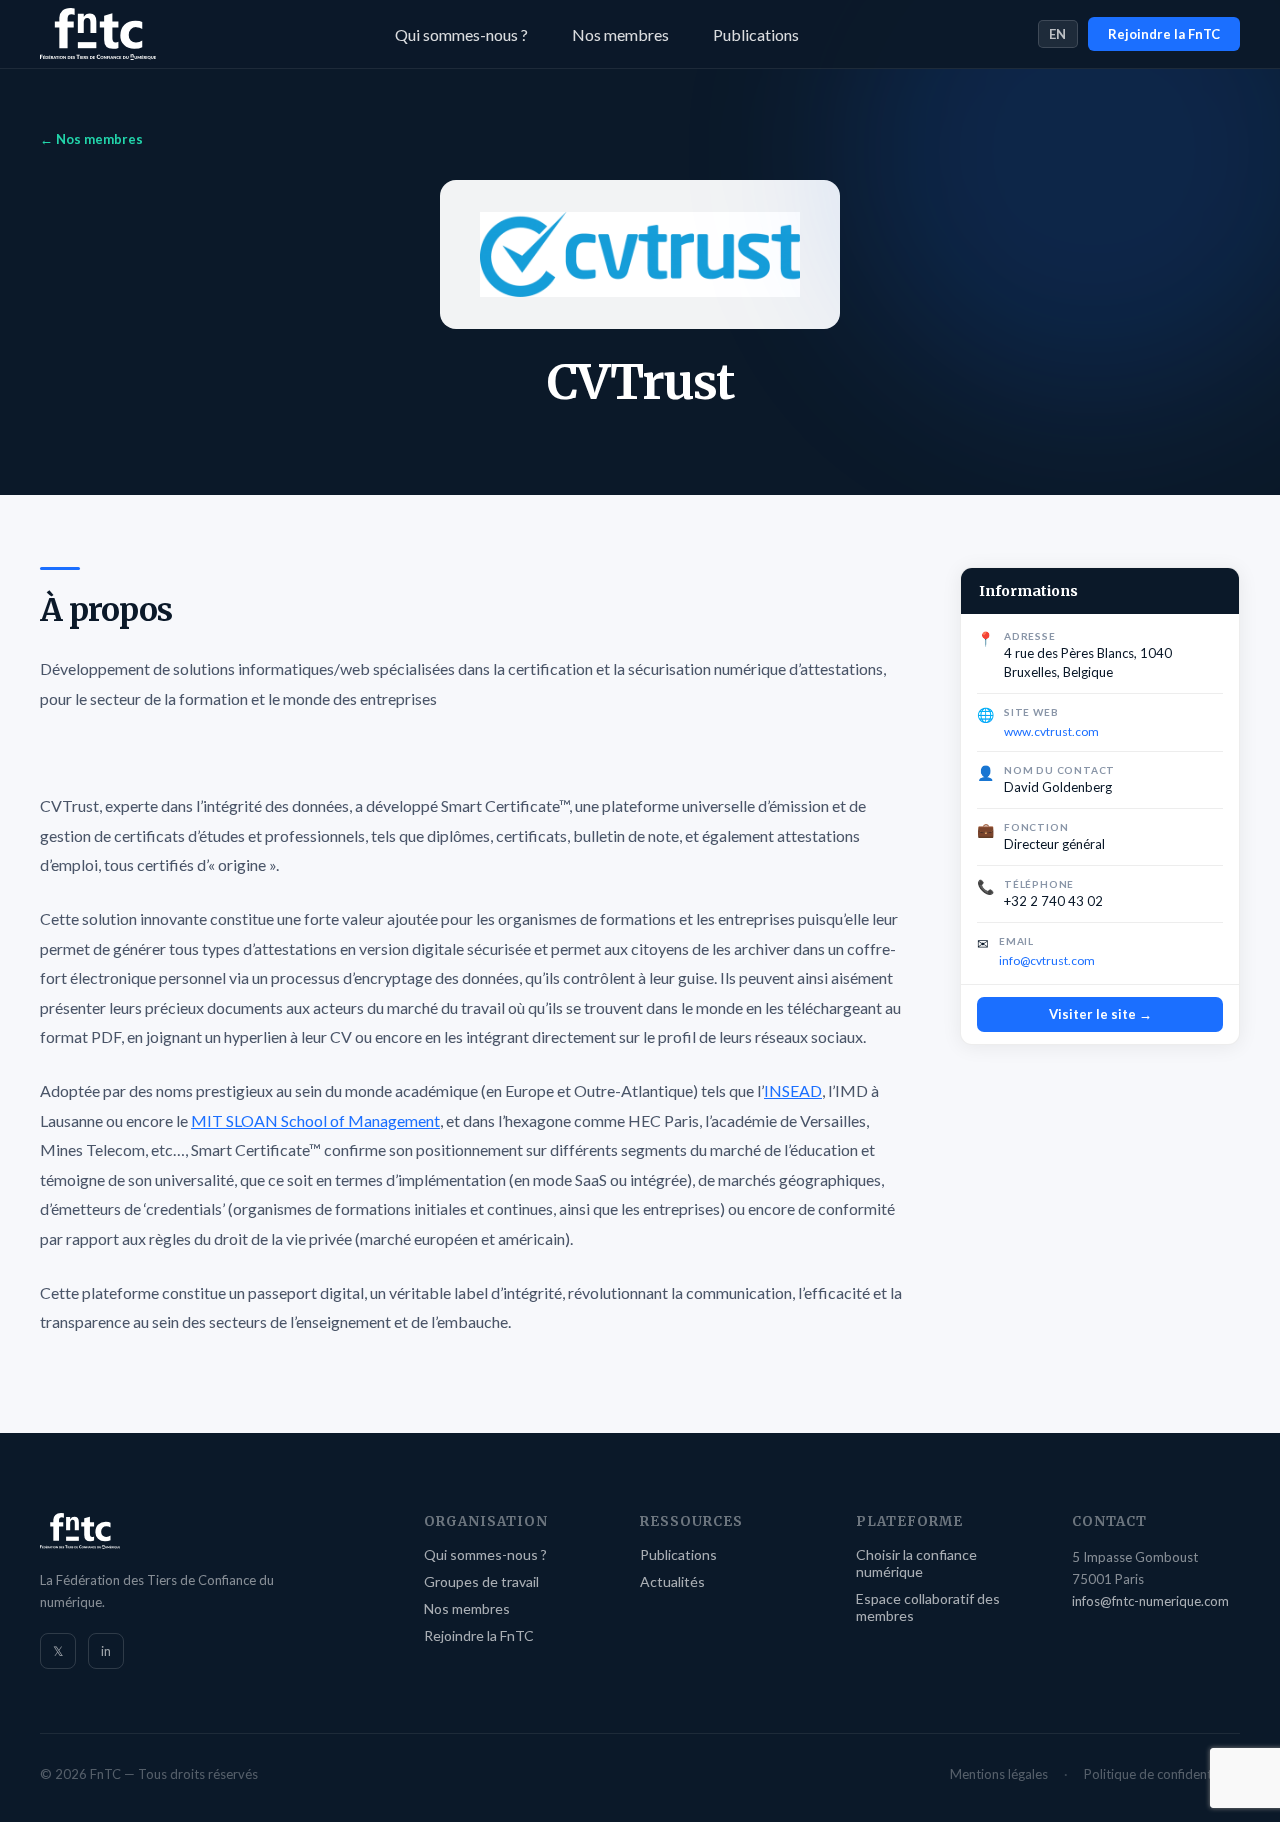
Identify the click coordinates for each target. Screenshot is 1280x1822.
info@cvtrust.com (1047, 960)
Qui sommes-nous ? (461, 34)
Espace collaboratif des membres (928, 1607)
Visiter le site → (1100, 1014)
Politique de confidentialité (1162, 1774)
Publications (756, 34)
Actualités (672, 1581)
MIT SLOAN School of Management (315, 1120)
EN (1058, 34)
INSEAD (793, 1090)
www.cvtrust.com (1051, 731)
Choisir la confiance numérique (916, 1563)
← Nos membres (91, 139)
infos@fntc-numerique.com (1150, 1601)
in (106, 1651)
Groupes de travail (481, 1581)
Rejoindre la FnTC (1164, 34)
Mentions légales (999, 1774)
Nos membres (620, 34)
